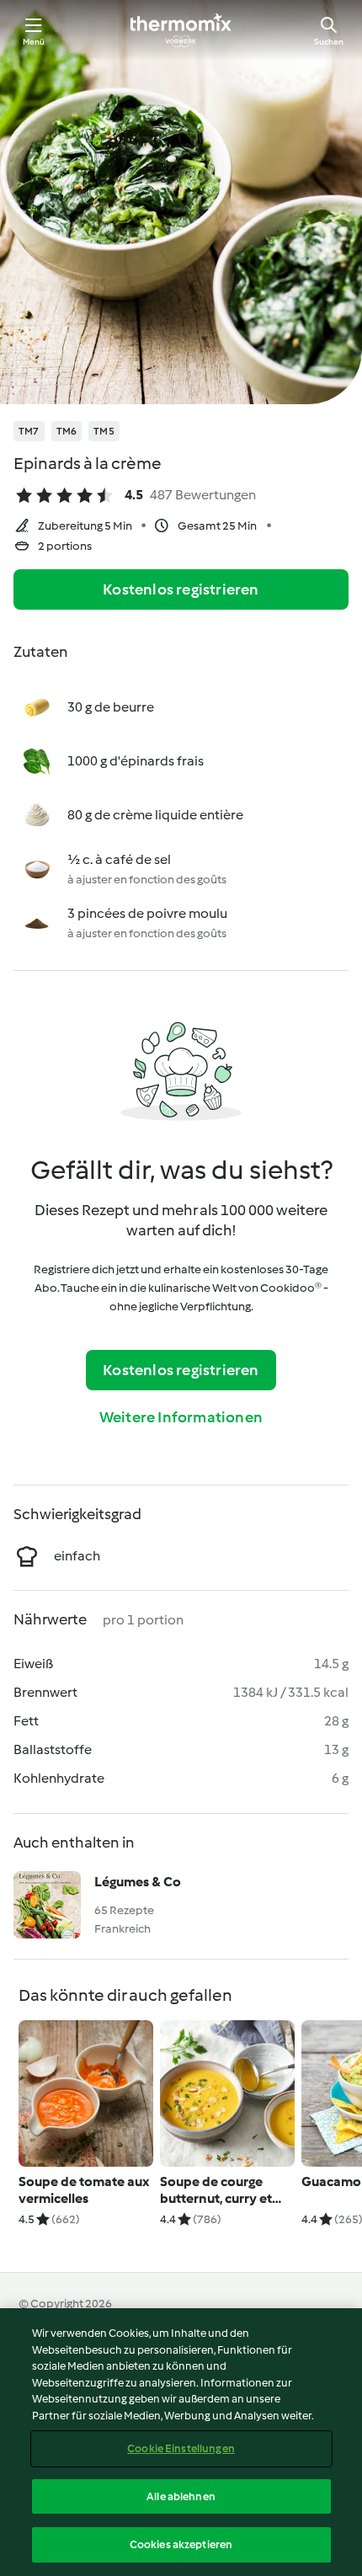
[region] (181, 2442)
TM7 (29, 431)
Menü (34, 42)
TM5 (104, 431)
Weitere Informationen (181, 1417)
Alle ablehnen (181, 2496)
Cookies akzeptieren (181, 2544)
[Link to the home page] (181, 30)
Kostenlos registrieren (181, 589)
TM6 (67, 431)
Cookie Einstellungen (181, 2448)
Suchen (329, 42)
